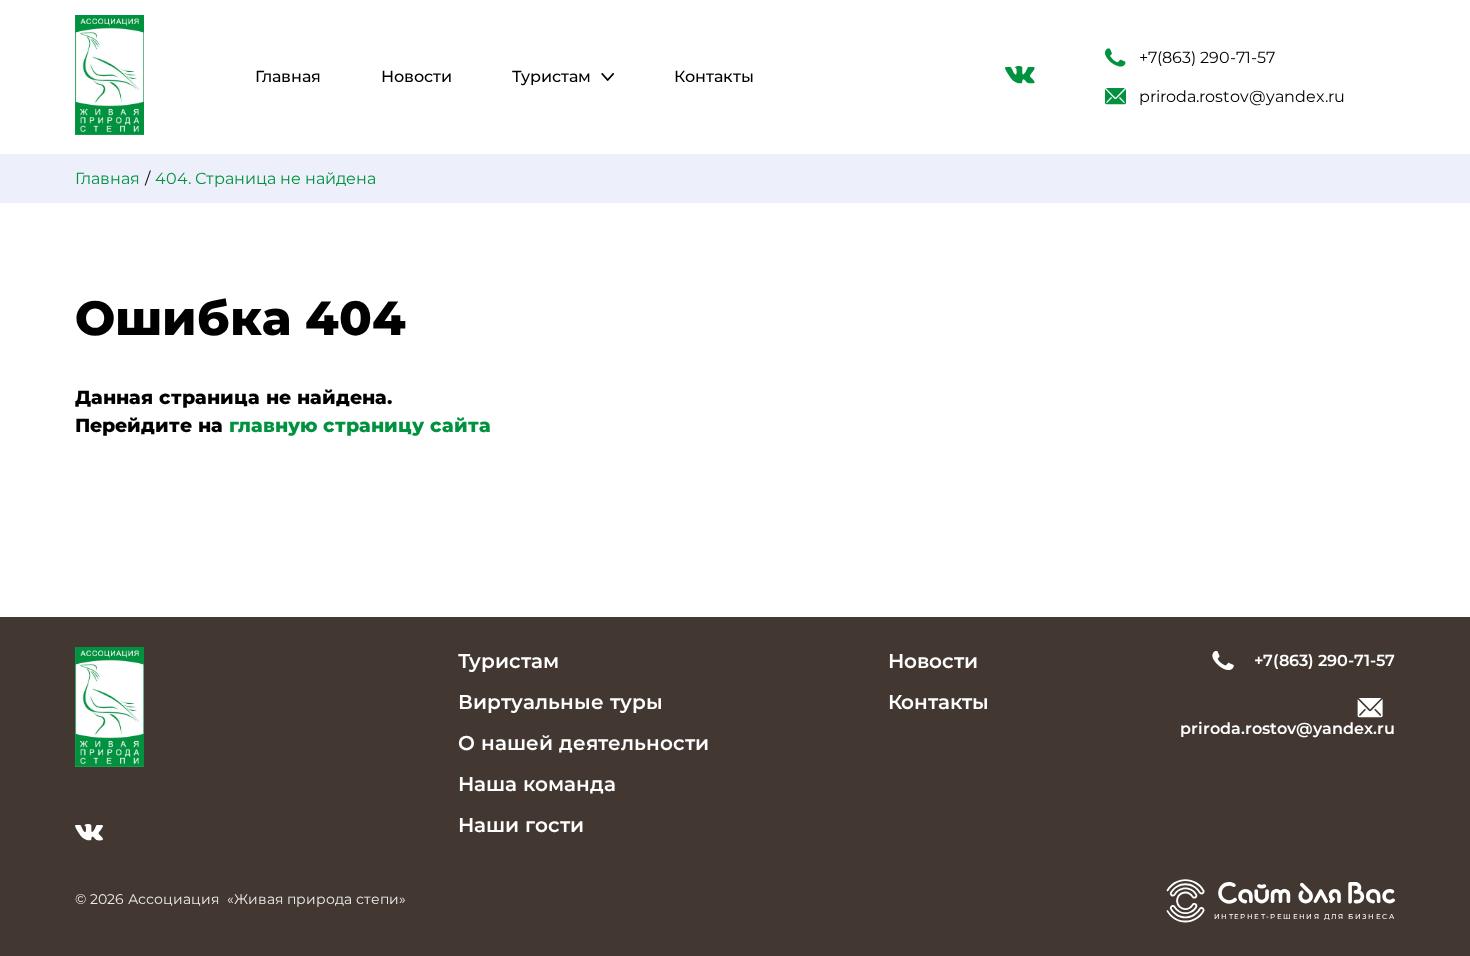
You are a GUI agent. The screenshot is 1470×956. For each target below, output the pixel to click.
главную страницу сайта (360, 425)
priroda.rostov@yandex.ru (1242, 96)
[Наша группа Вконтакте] (1020, 78)
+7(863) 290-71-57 (1207, 57)
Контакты (714, 76)
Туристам (551, 76)
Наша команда (537, 784)
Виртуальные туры (560, 702)
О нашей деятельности (583, 743)
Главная (288, 76)
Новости (416, 76)
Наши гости (521, 825)
